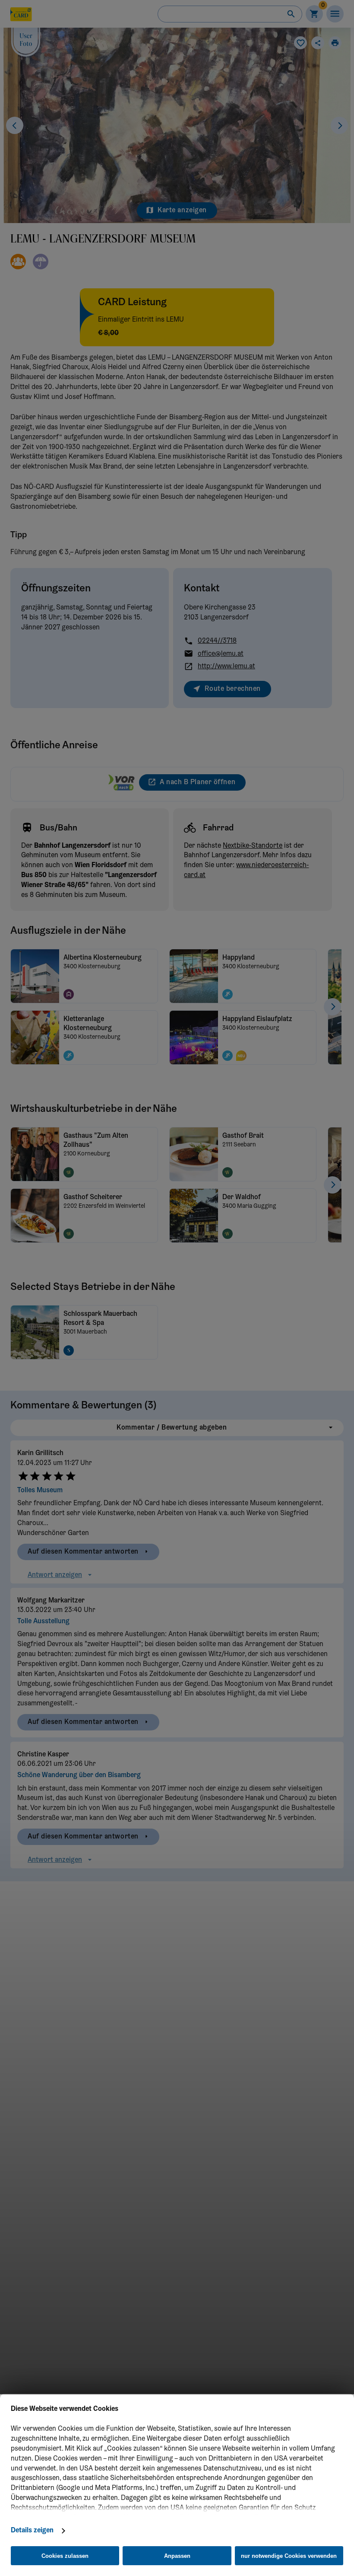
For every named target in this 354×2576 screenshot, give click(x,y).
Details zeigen (32, 2531)
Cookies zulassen (65, 2556)
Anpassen (177, 2556)
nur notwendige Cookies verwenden (289, 2556)
